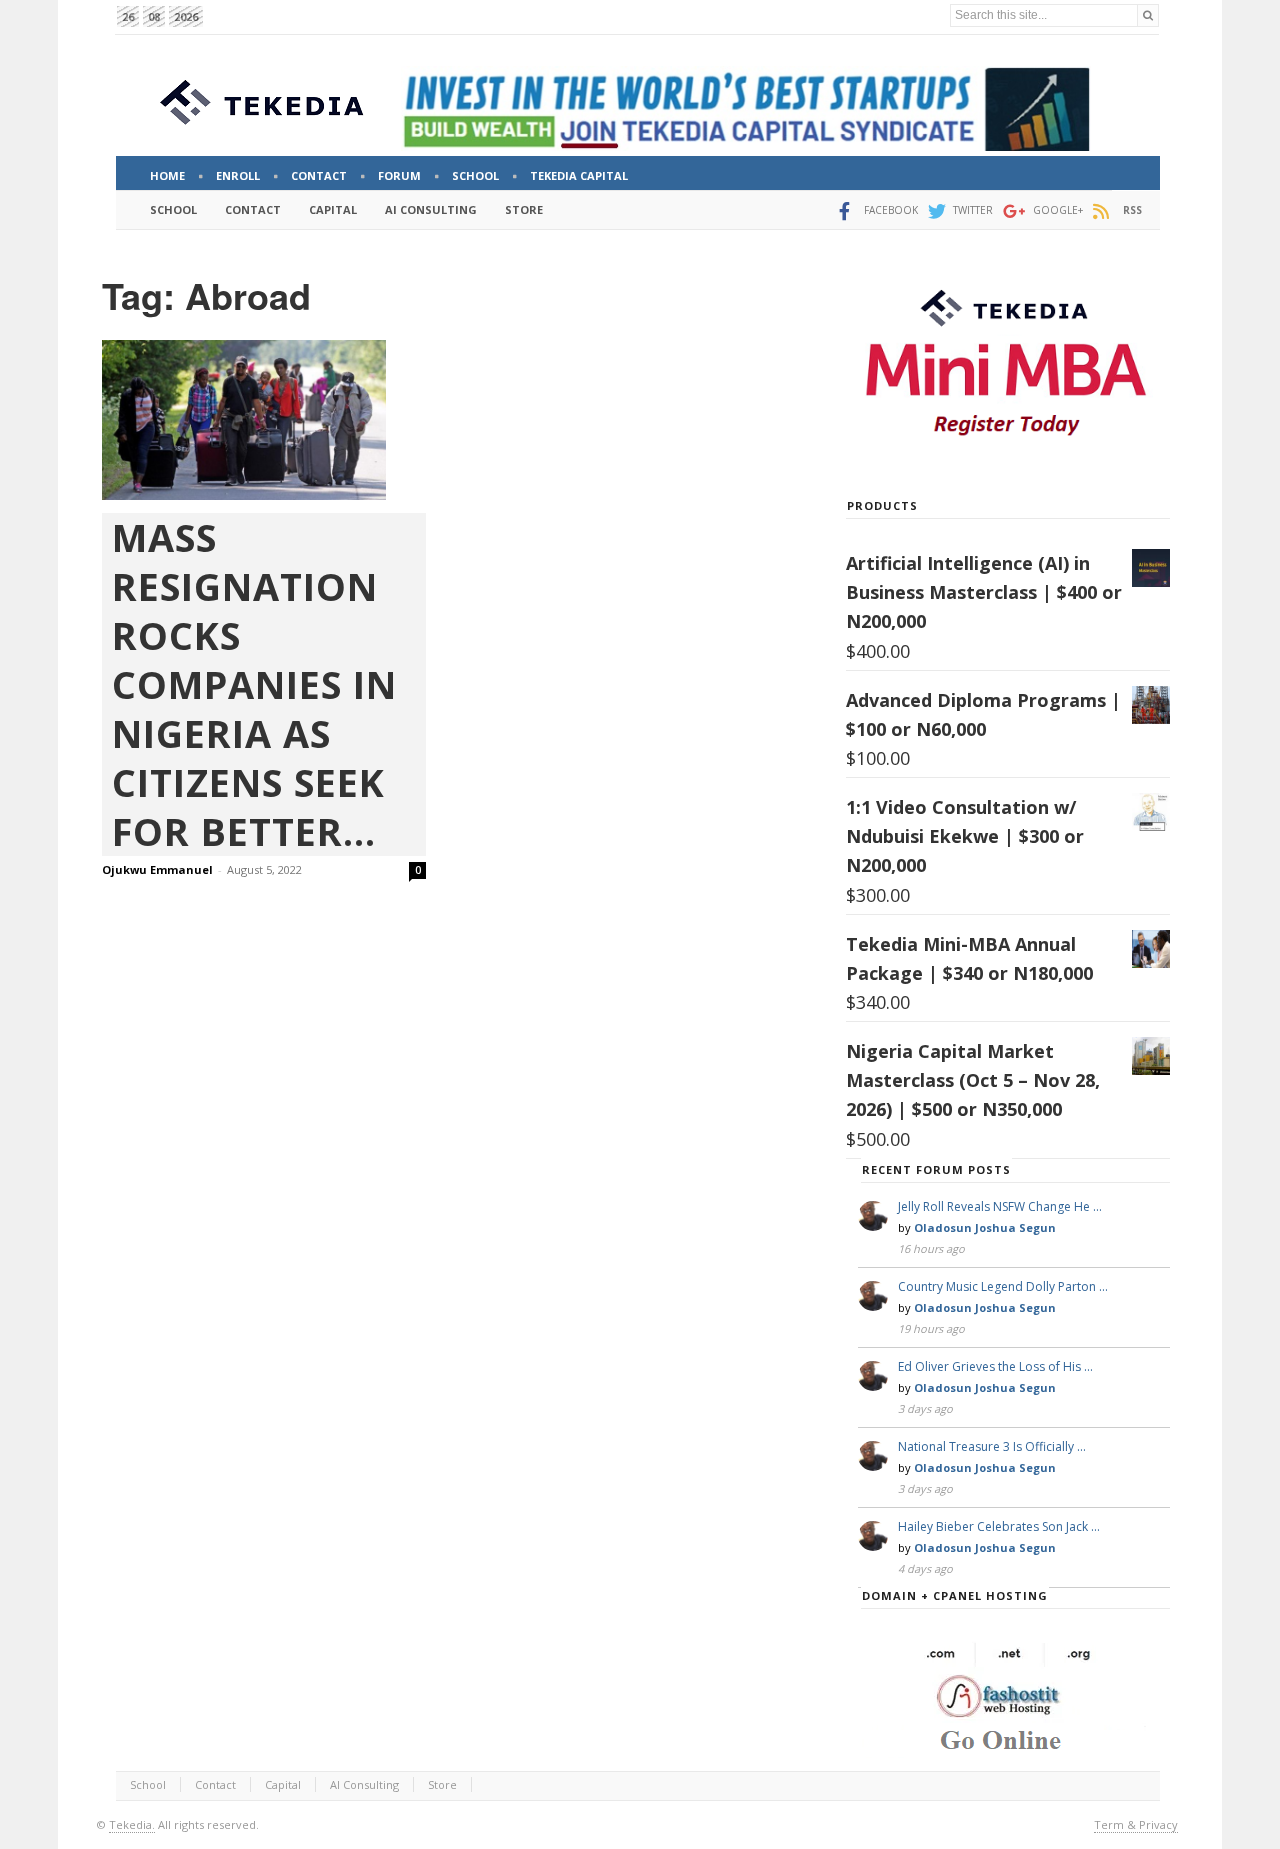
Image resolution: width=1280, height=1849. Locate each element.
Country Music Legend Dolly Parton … (1003, 1286)
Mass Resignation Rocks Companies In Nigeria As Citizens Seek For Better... (254, 684)
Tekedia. (132, 1824)
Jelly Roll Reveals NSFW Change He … (1000, 1206)
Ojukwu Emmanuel (157, 869)
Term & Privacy (1136, 1824)
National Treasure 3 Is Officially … (992, 1446)
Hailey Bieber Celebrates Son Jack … (999, 1526)
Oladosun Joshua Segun (985, 1227)
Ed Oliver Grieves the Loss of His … (995, 1366)
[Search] (1148, 15)
